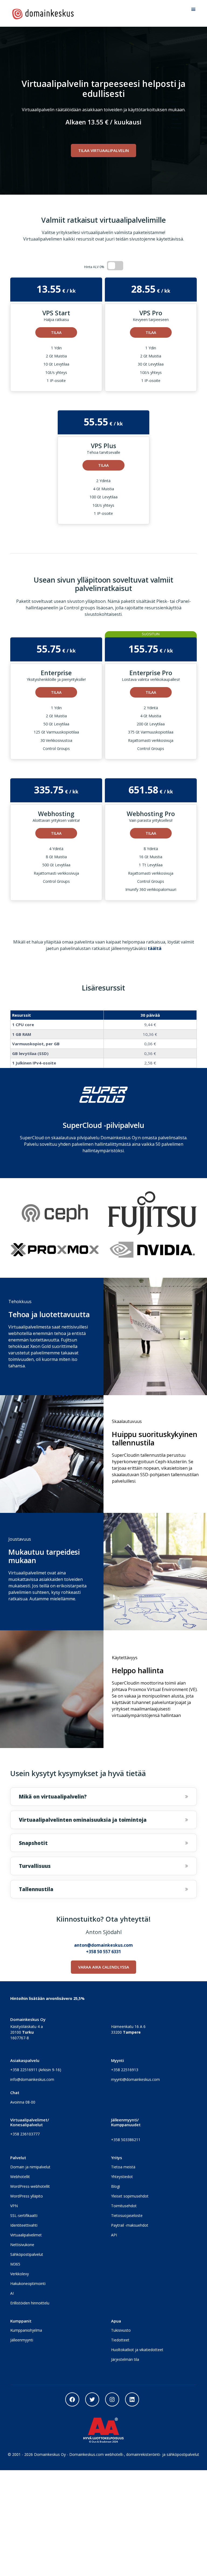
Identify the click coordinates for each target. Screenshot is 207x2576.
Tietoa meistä (123, 2167)
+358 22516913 (125, 2070)
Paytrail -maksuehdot (130, 2225)
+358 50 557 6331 (103, 1952)
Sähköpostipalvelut (27, 2254)
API (114, 2235)
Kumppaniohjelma (26, 2330)
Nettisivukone (22, 2245)
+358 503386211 (126, 2140)
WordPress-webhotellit (30, 2186)
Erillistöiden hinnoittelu (30, 2303)
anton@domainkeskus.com (103, 1945)
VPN (14, 2206)
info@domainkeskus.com (32, 2079)
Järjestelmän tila (125, 2359)
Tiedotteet (120, 2340)
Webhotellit (20, 2177)
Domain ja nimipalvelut (30, 2167)
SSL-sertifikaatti (24, 2215)
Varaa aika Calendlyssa (104, 1967)
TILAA (56, 332)
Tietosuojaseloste (127, 2215)
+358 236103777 (25, 2134)
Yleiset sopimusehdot (130, 2196)
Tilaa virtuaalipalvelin (103, 150)
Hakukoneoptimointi (28, 2283)
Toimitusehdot (124, 2206)
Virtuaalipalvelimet (26, 2235)
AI (12, 2293)
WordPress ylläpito (27, 2196)
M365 (15, 2264)
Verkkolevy (20, 2274)
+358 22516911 (24, 2070)
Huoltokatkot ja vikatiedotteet (137, 2350)
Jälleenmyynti (22, 2340)
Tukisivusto (121, 2330)
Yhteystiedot (122, 2177)
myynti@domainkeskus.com (135, 2079)
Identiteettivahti (24, 2225)
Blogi (115, 2186)
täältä (155, 948)
